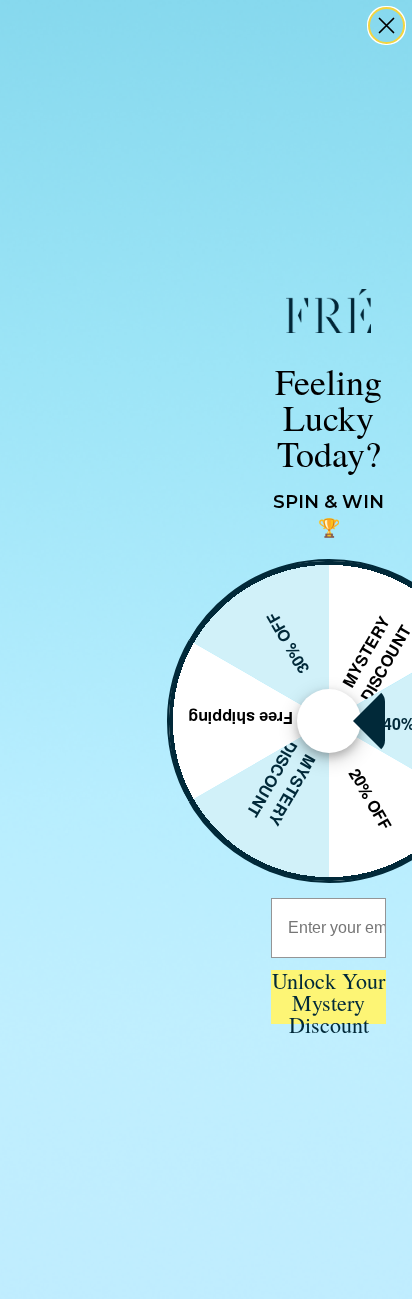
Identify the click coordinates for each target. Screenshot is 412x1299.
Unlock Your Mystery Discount (328, 997)
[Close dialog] (386, 25)
